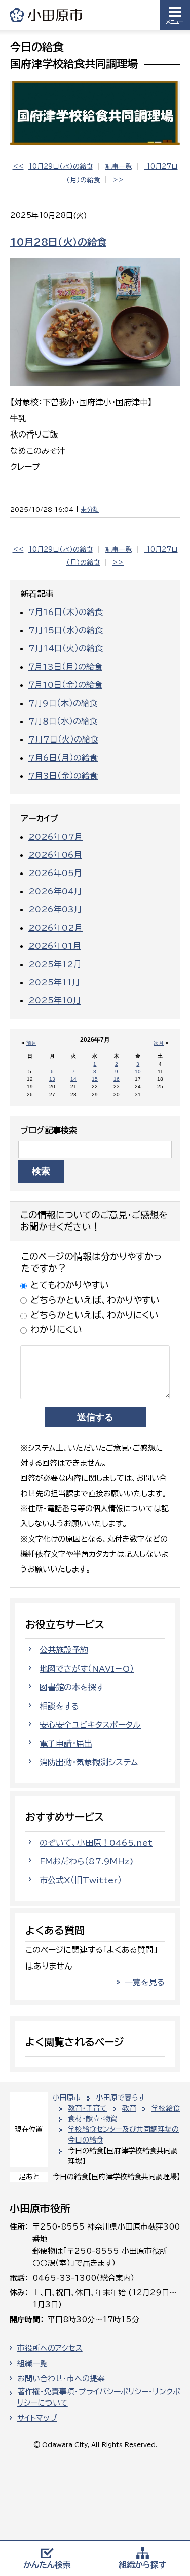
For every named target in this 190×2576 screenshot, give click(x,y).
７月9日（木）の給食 (63, 703)
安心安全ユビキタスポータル (90, 1725)
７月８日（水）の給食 (63, 721)
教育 (129, 2108)
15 (95, 1079)
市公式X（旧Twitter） (81, 1880)
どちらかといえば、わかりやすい (95, 1300)
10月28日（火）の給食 (58, 242)
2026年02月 (55, 928)
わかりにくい (56, 1329)
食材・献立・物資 (93, 2119)
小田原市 (47, 15)
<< (18, 167)
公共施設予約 (64, 1650)
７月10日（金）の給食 (65, 685)
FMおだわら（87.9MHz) (87, 1861)
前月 (31, 1043)
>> (118, 180)
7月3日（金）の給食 (63, 776)
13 (52, 1079)
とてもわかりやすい (70, 1285)
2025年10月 (55, 1000)
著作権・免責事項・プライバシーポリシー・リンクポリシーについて (99, 2397)
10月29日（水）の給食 (61, 167)
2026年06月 (55, 855)
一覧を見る (145, 1982)
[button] (175, 15)
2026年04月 (55, 891)
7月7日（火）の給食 (63, 739)
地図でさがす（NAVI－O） (87, 1669)
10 (138, 1072)
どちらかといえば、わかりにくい (94, 1315)
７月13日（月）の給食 (65, 667)
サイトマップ (37, 2418)
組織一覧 (32, 2363)
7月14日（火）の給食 (66, 648)
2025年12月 (55, 964)
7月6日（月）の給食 (63, 758)
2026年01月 (55, 946)
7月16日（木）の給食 (66, 612)
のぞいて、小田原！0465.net (96, 1843)
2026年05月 (55, 873)
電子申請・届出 (66, 1743)
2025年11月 (54, 982)
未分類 (90, 509)
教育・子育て (87, 2108)
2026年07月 (55, 837)
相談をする (59, 1706)
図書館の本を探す (72, 1687)
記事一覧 (119, 167)
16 (117, 1079)
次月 (159, 1043)
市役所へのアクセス (50, 2348)
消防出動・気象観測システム (89, 1762)
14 (73, 1079)
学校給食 (166, 2108)
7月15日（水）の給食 (66, 630)
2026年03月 (55, 909)
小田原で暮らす (121, 2098)
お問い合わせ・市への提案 (61, 2378)
